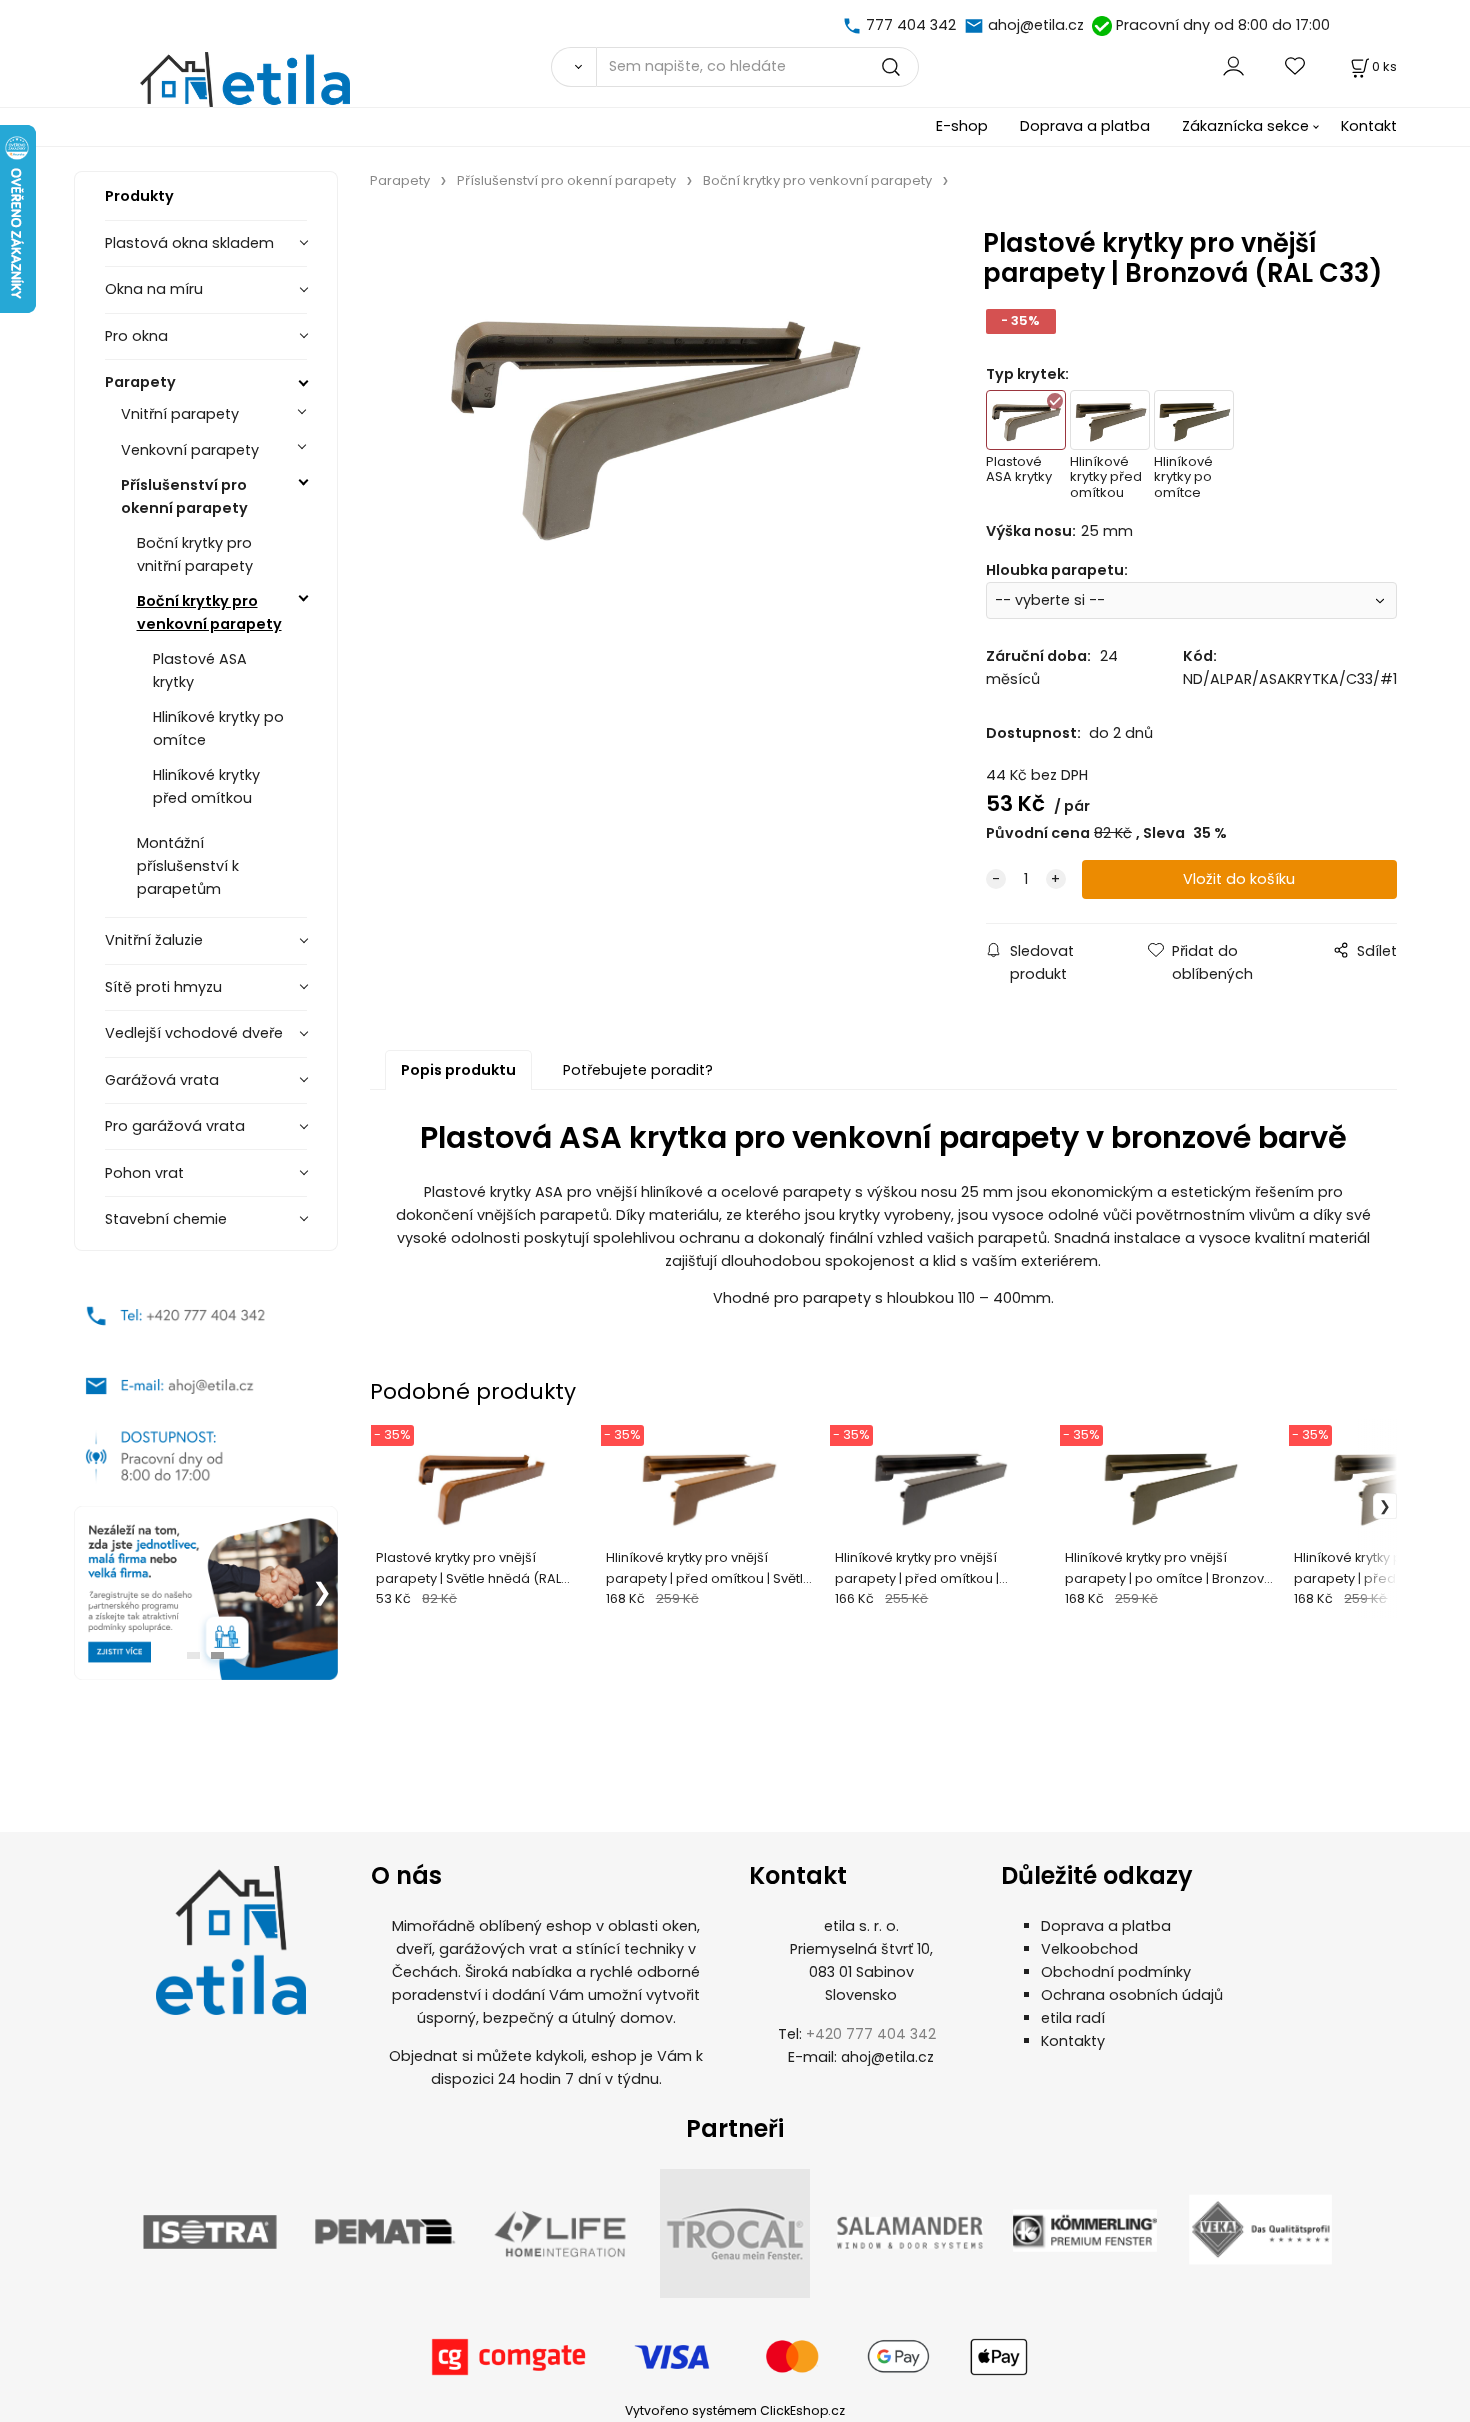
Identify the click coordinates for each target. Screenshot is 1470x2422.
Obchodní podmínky (1116, 1972)
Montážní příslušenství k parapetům (188, 866)
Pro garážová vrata (175, 1126)
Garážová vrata (162, 1080)
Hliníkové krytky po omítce (218, 728)
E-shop (962, 126)
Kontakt (1369, 126)
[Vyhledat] (573, 67)
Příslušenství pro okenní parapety (184, 496)
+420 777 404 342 (871, 2034)
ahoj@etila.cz (1036, 25)
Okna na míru (154, 289)
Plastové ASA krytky (200, 670)
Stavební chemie (166, 1219)
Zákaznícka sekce (1245, 126)
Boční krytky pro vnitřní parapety (195, 554)
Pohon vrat (144, 1173)
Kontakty (1073, 2041)
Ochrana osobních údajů (1132, 1995)
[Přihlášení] (1233, 66)
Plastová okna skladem (189, 243)
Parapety (140, 382)
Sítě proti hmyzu (163, 987)
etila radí (1073, 2018)
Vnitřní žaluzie (154, 940)
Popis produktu (458, 1070)
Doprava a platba (1085, 126)
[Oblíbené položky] (1296, 66)
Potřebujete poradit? (638, 1070)
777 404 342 (911, 25)
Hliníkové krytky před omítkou (206, 786)
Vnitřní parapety (180, 414)
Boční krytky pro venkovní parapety (209, 612)
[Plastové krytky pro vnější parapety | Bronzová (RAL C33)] (652, 415)
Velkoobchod (1089, 1949)
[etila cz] (854, 25)
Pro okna (136, 336)
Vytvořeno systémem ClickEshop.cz (735, 2410)
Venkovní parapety (190, 450)
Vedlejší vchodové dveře (194, 1033)
